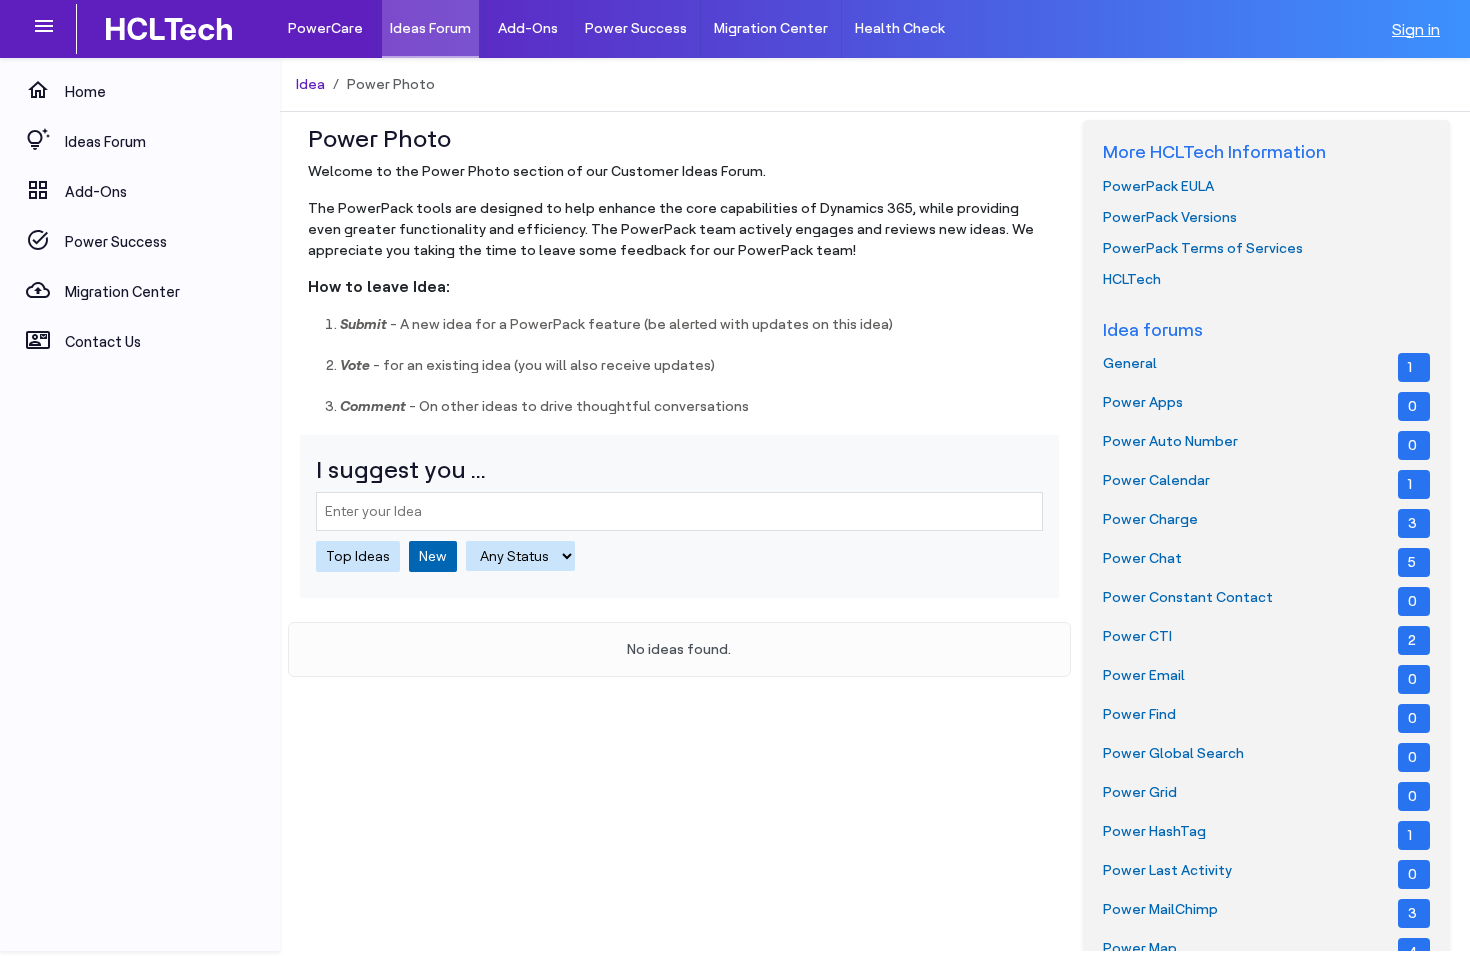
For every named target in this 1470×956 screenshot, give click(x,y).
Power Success (636, 28)
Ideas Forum (430, 28)
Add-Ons (528, 28)
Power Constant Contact (1260, 599)
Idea (310, 84)
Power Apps (1260, 404)
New (433, 556)
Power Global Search (1260, 755)
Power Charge (1260, 521)
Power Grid (1260, 794)
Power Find (1260, 716)
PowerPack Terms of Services (1203, 248)
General (1257, 365)
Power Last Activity (1260, 872)
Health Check (900, 28)
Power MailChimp (1260, 911)
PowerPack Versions (1170, 217)
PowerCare (325, 28)
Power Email (1260, 677)
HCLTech (1132, 279)
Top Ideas (358, 556)
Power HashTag (1257, 833)
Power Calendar (1257, 482)
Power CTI (1259, 638)
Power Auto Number (1260, 443)
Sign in (1416, 29)
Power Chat (1259, 560)
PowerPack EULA (1158, 186)
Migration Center (771, 28)
